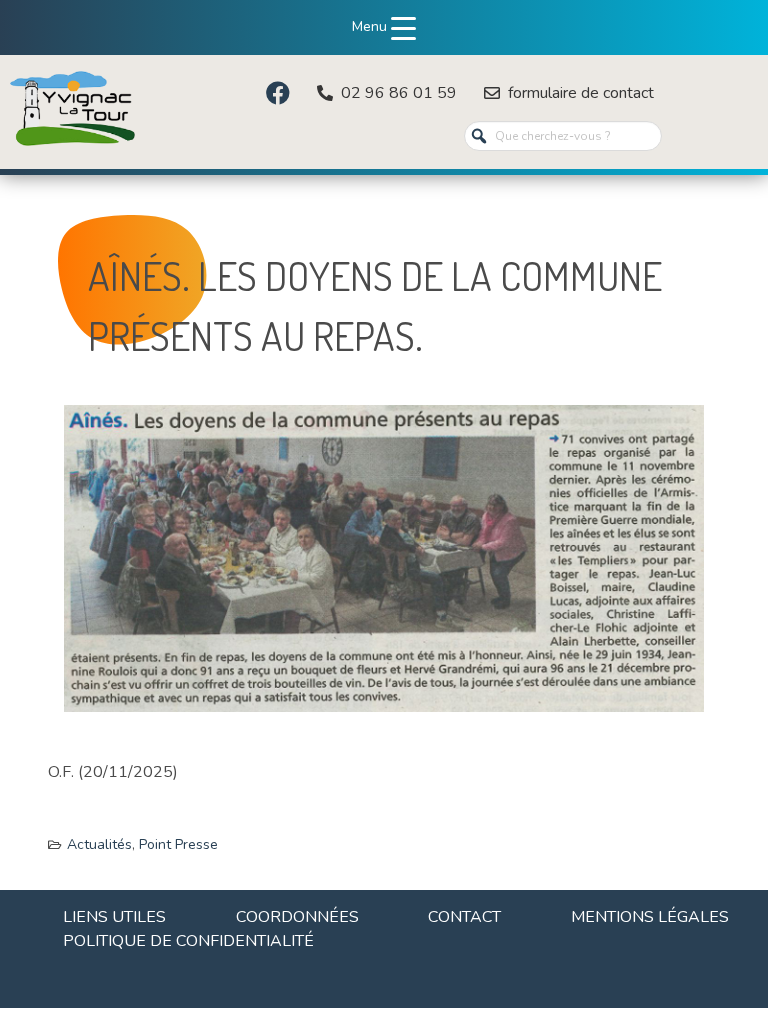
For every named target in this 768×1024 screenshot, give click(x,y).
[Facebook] (278, 93)
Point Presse (178, 844)
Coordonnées (297, 917)
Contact (464, 917)
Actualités (99, 844)
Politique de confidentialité (188, 941)
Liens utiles (114, 917)
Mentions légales (650, 917)
